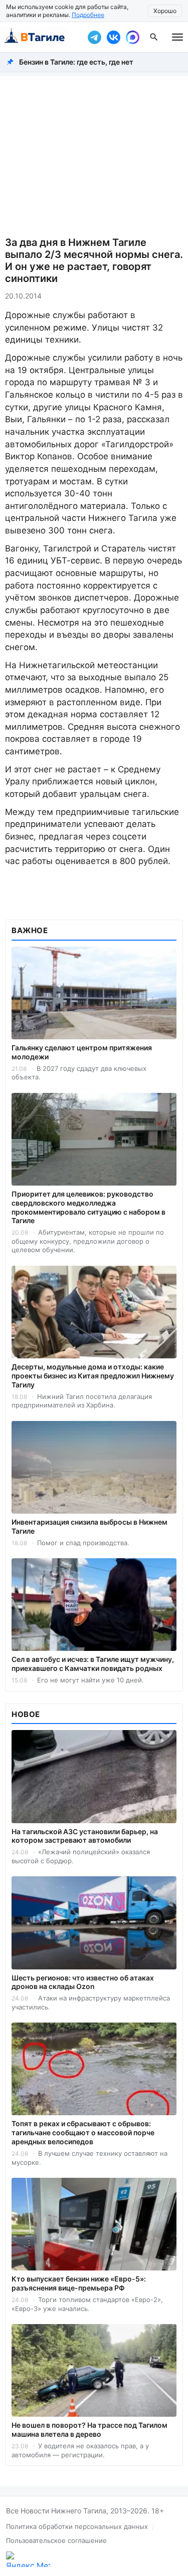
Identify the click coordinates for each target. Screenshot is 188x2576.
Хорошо (165, 11)
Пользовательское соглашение (56, 2540)
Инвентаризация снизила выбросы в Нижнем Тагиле (89, 1526)
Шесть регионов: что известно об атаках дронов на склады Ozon (83, 1982)
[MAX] (132, 37)
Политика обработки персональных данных (77, 2526)
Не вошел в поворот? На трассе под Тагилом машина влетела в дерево (89, 2429)
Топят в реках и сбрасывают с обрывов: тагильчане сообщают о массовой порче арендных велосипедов (83, 2132)
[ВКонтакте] (113, 37)
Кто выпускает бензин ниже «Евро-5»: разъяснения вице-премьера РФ (79, 2283)
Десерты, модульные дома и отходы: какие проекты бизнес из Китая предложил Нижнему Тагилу (93, 1376)
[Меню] (177, 37)
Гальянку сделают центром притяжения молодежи (82, 1052)
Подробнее (88, 15)
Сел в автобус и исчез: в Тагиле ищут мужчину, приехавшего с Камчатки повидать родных (93, 1664)
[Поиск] (154, 37)
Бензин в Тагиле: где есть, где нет (76, 62)
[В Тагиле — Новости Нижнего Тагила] (41, 37)
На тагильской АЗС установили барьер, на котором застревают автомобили (85, 1836)
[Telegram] (94, 37)
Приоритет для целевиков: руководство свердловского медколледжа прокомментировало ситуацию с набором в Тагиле (88, 1207)
